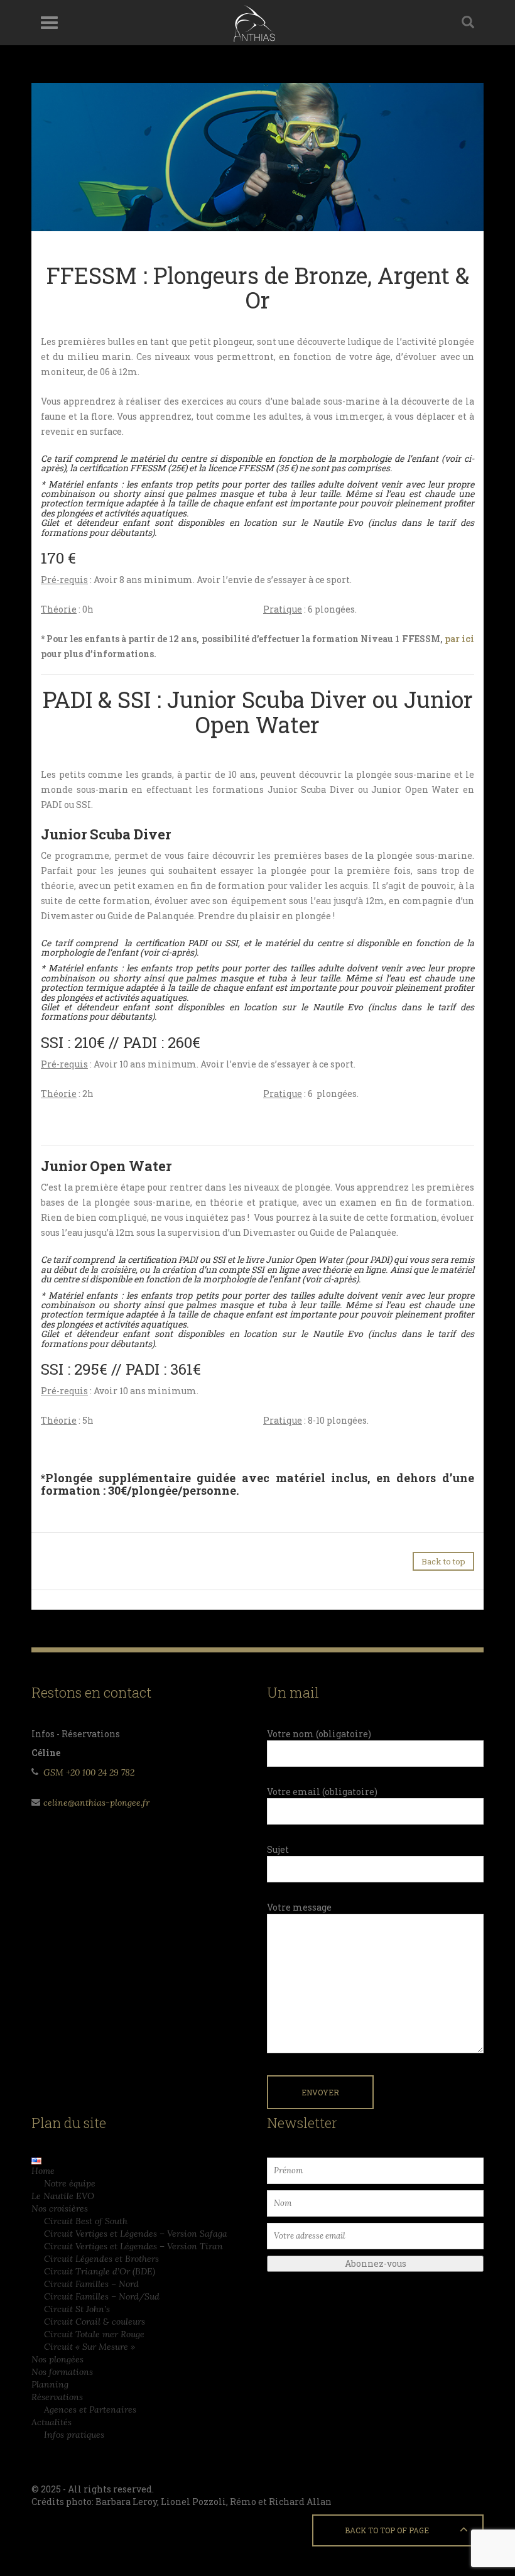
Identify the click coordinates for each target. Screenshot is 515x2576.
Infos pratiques (74, 2435)
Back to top (443, 1561)
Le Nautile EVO (63, 2196)
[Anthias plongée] (253, 23)
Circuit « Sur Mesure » (89, 2347)
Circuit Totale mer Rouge (94, 2334)
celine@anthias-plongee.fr (96, 1803)
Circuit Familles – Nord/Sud (102, 2296)
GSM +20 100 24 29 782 (89, 1772)
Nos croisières (60, 2208)
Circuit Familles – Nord (91, 2284)
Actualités (51, 2422)
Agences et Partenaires (90, 2410)
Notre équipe (70, 2183)
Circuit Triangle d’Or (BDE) (100, 2271)
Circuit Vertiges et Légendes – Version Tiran (133, 2246)
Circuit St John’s (77, 2309)
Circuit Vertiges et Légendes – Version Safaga (136, 2234)
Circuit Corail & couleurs (95, 2322)
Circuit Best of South (86, 2221)
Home (43, 2171)
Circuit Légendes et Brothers (101, 2259)
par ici (459, 639)
